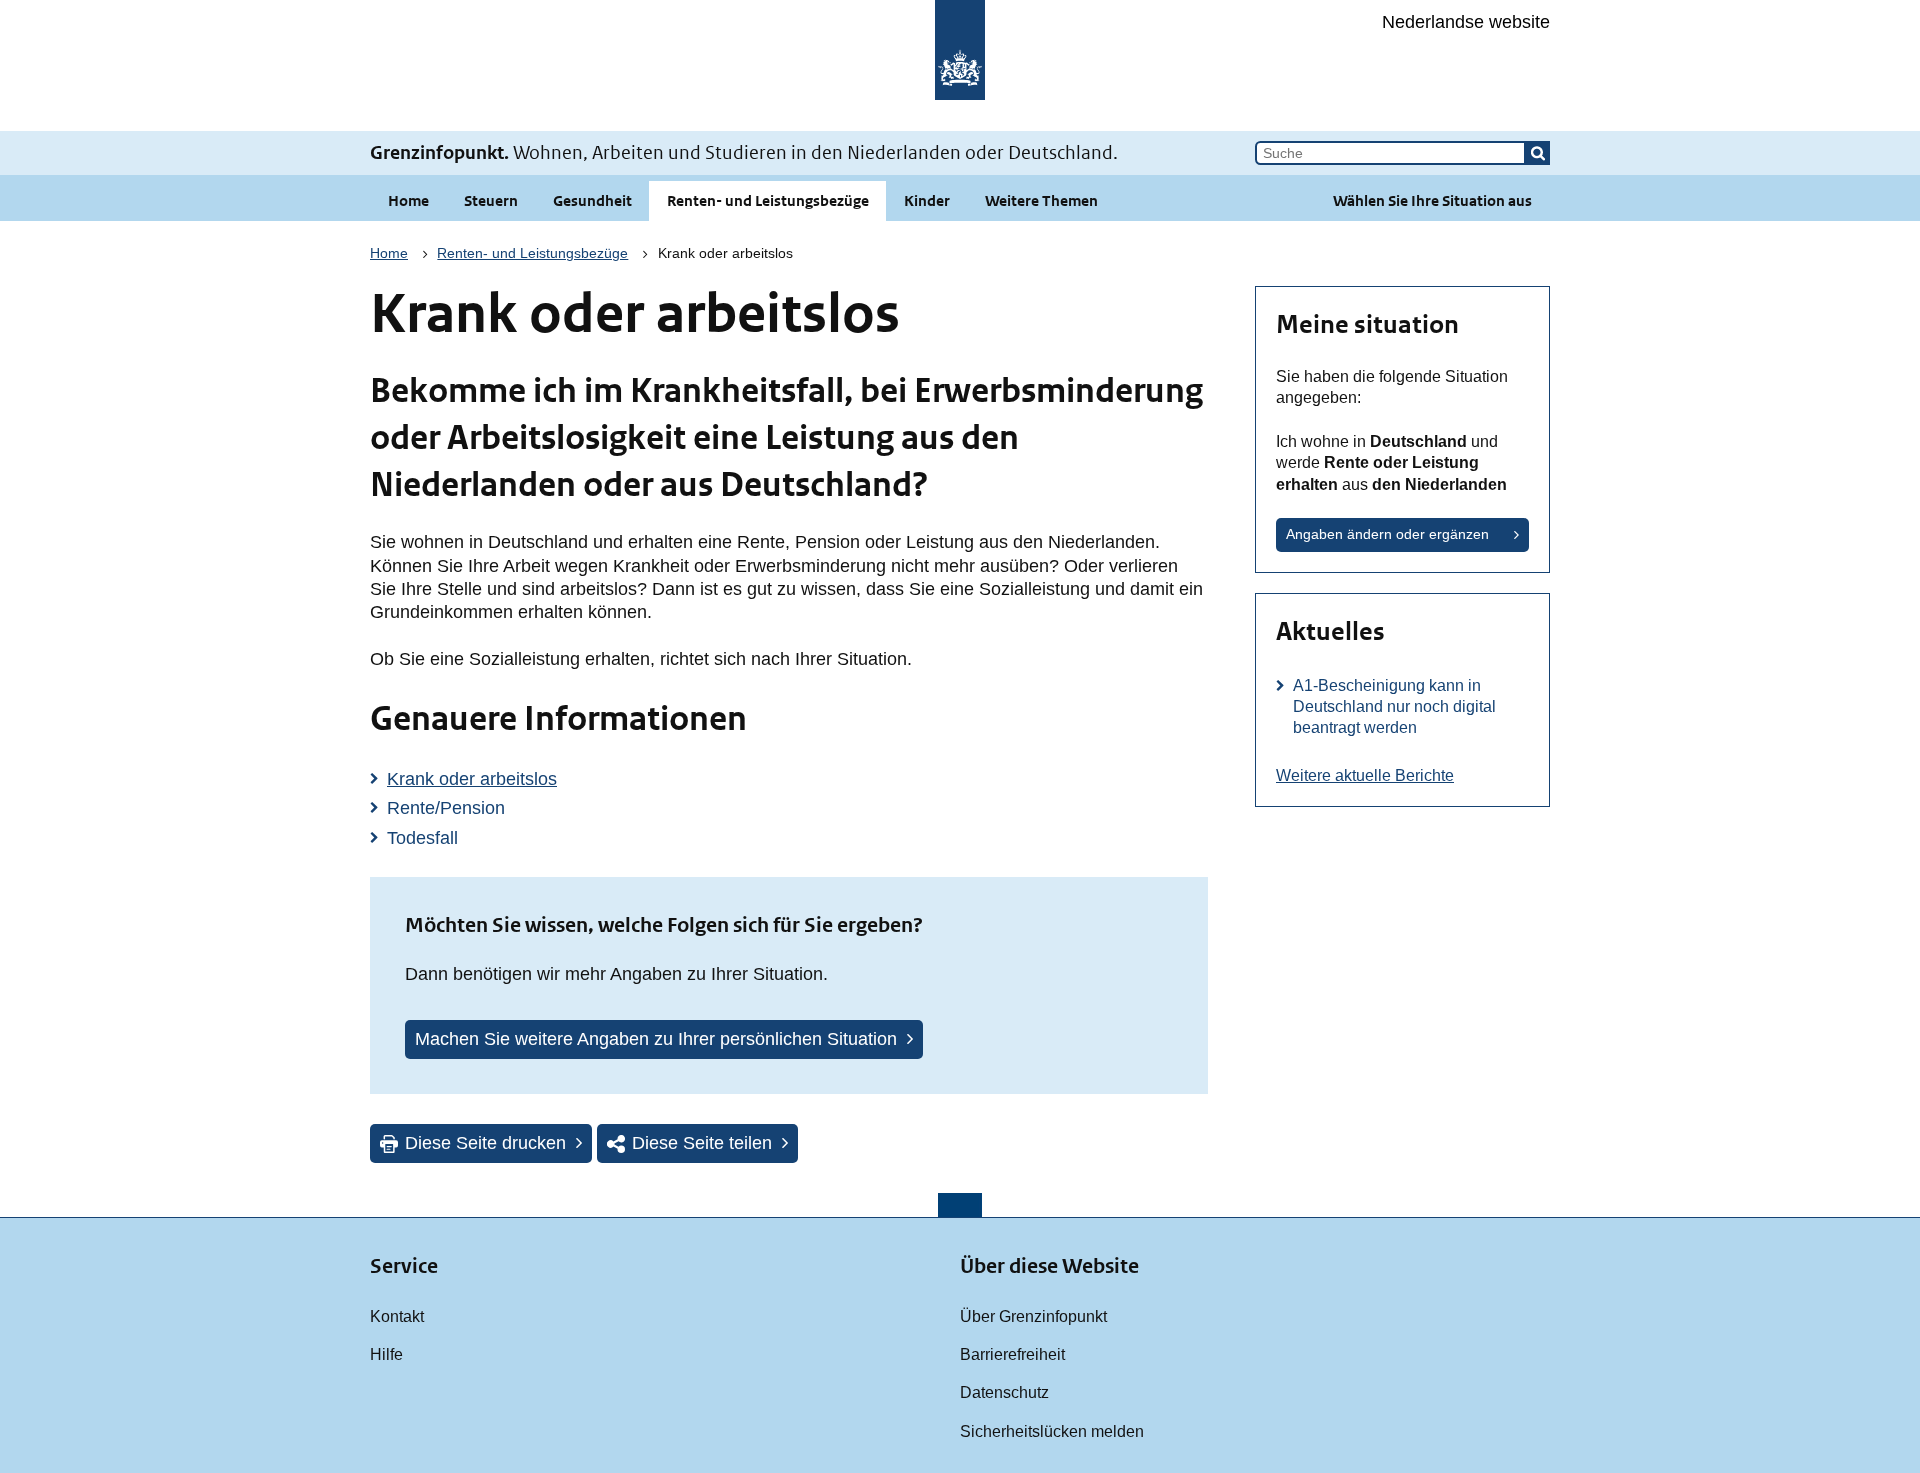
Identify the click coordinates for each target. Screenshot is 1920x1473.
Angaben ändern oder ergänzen (1387, 534)
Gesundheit (592, 200)
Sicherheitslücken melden (1052, 1431)
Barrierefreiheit (1012, 1354)
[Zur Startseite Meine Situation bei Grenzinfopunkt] (960, 65)
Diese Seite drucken (485, 1143)
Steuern (491, 200)
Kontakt (397, 1316)
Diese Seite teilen (702, 1143)
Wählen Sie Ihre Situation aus (1432, 200)
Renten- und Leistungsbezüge (768, 200)
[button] (1538, 153)
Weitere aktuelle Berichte (1365, 775)
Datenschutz (1004, 1392)
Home (408, 200)
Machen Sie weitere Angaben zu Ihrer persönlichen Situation (656, 1039)
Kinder (927, 200)
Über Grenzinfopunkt (1033, 1316)
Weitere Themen (1041, 200)
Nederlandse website (1466, 22)
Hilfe (386, 1354)
